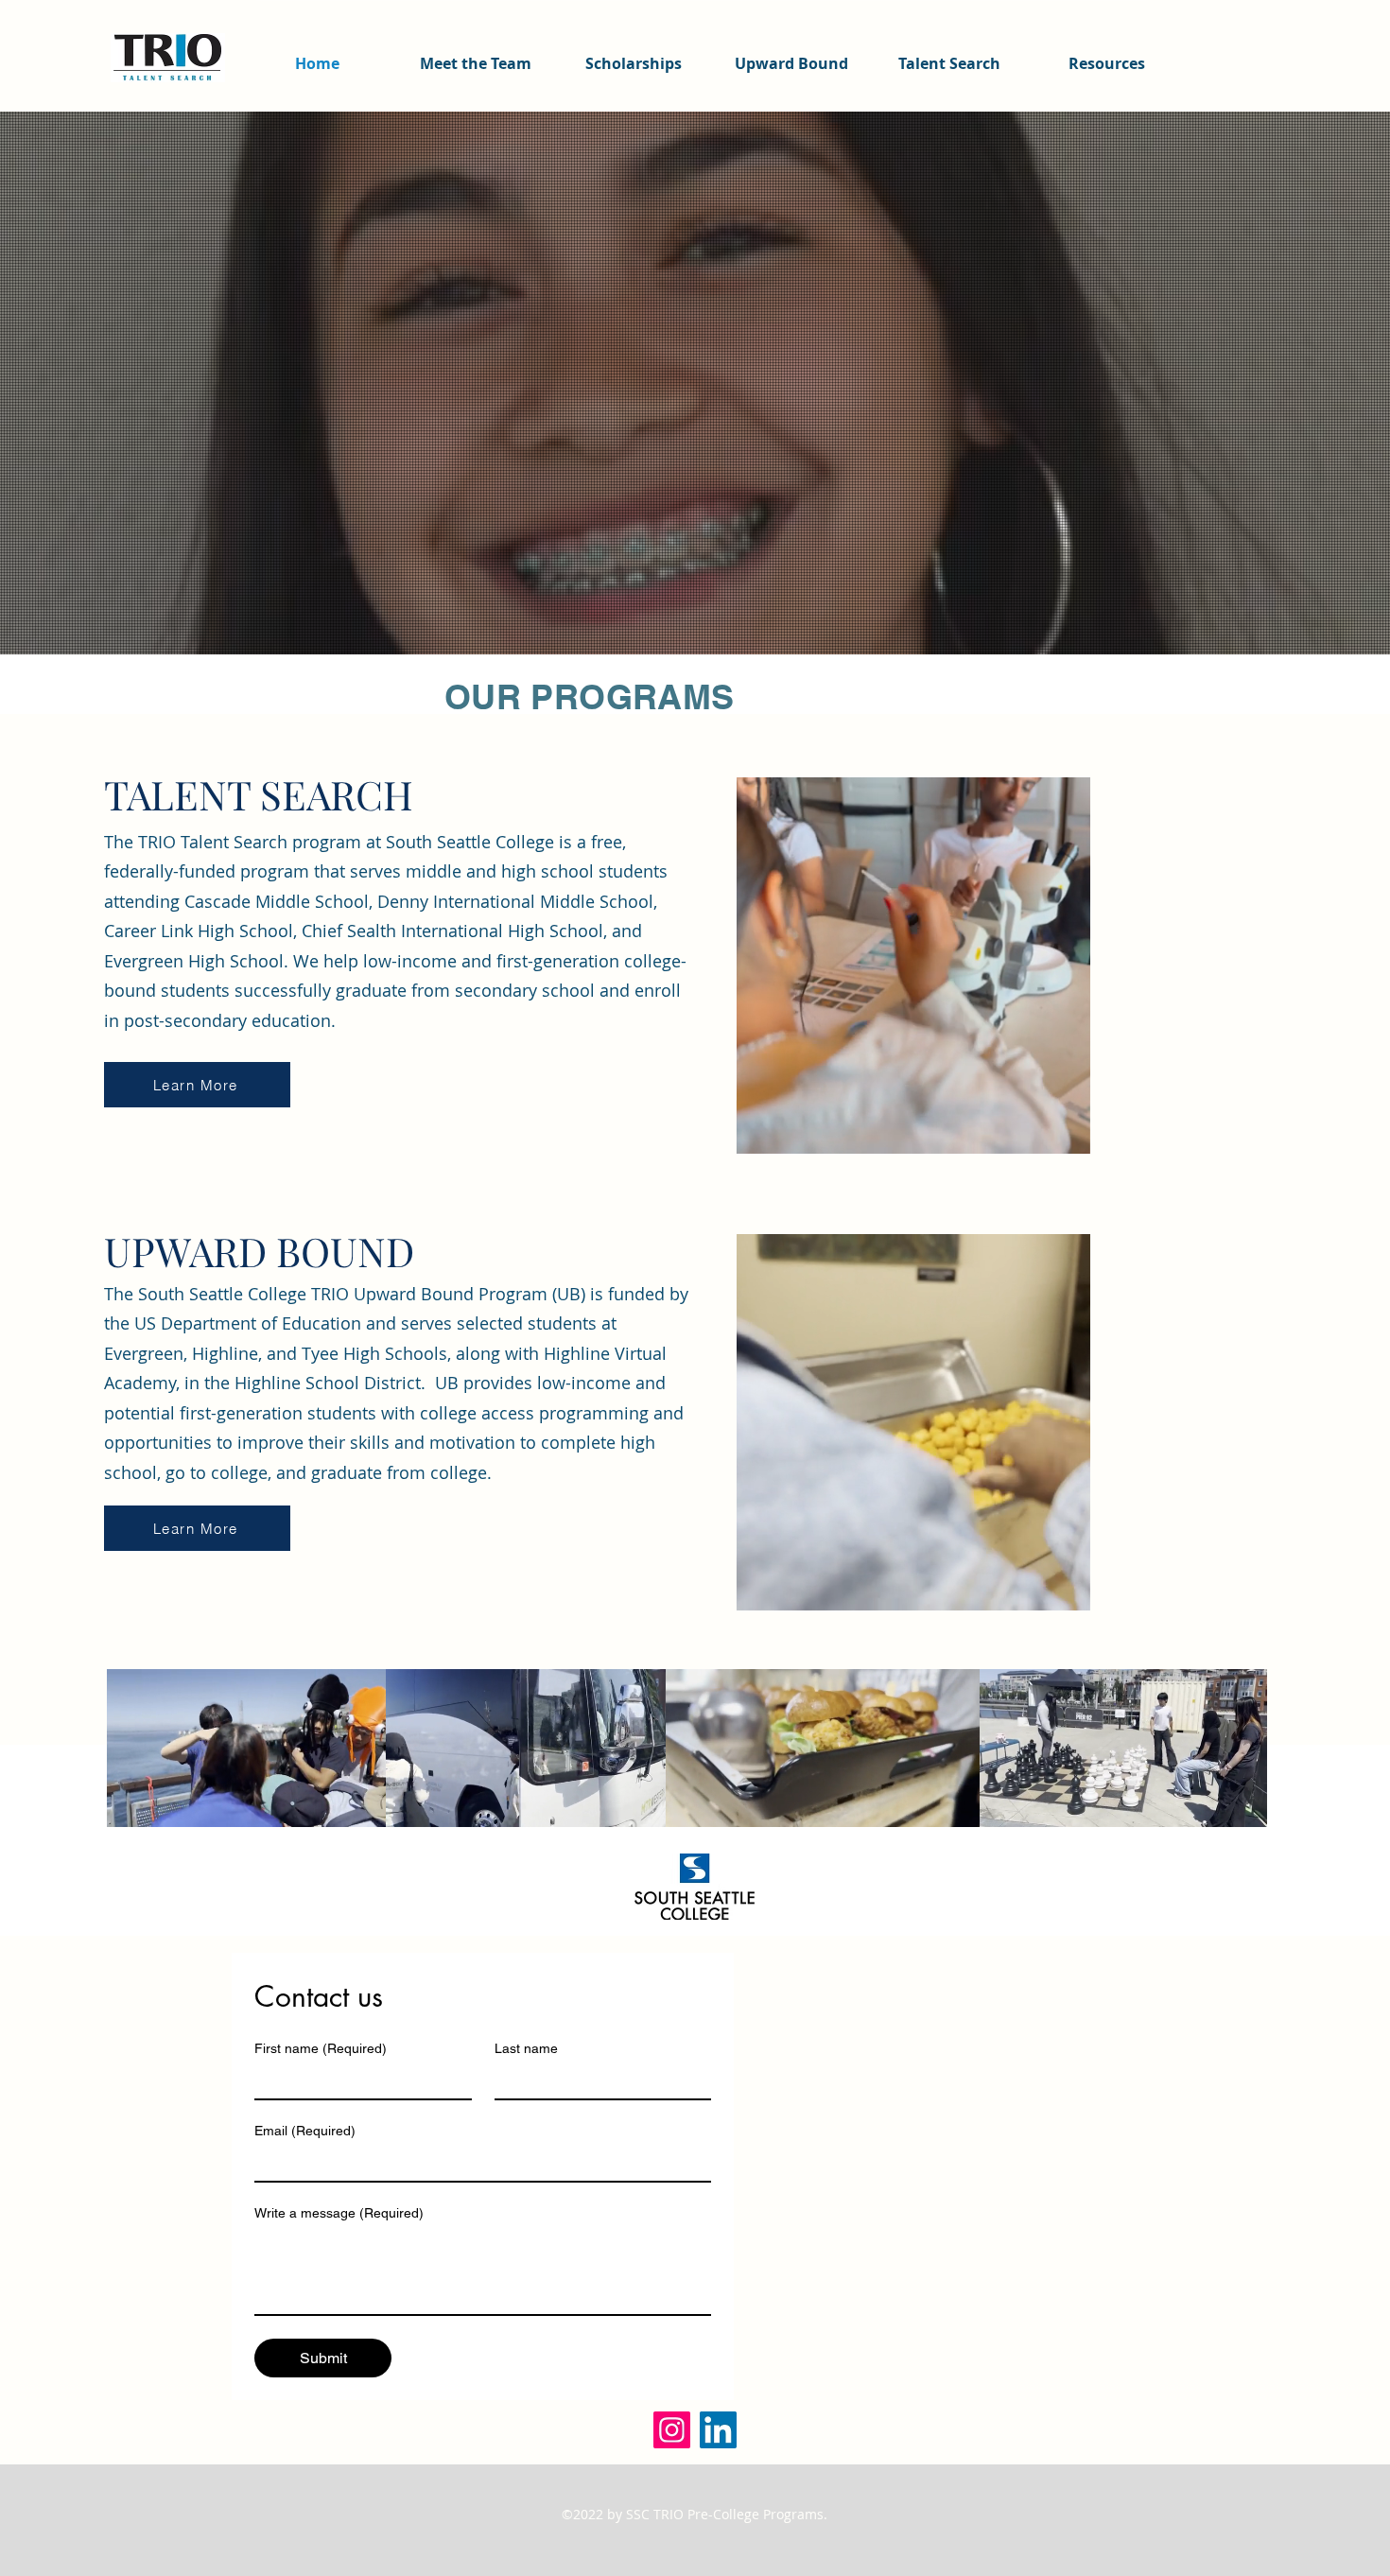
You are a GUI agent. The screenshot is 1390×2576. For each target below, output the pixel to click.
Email (305, 2131)
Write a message (339, 2213)
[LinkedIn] (718, 2430)
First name (321, 2048)
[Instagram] (672, 2430)
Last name (526, 2048)
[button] (1066, 1133)
